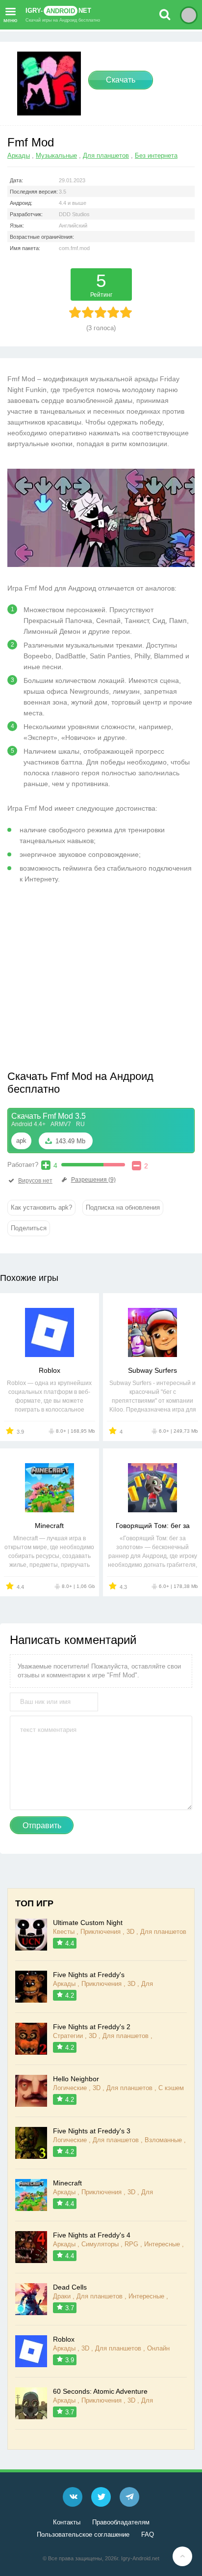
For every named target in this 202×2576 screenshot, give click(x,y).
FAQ (148, 2534)
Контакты (67, 2522)
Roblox (50, 1370)
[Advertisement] (90, 981)
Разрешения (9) (93, 1180)
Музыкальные (56, 156)
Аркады (19, 156)
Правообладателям (121, 2522)
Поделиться (29, 1228)
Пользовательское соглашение (83, 2534)
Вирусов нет (35, 1181)
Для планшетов (106, 156)
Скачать (121, 80)
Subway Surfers (152, 1370)
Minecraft (49, 1526)
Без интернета (156, 156)
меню (10, 19)
